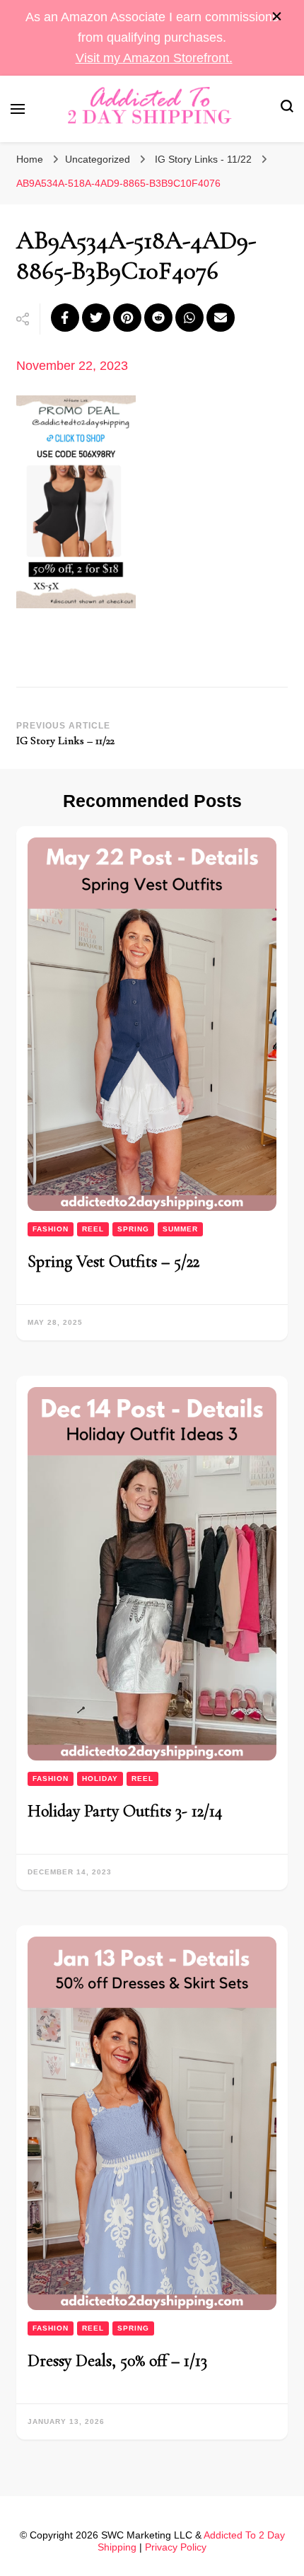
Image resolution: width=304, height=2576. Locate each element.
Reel (93, 1229)
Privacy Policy (176, 2547)
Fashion (51, 1229)
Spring (133, 1229)
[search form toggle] (287, 109)
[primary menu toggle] (18, 109)
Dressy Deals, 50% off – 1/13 (117, 2361)
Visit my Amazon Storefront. (154, 58)
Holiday (100, 1779)
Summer (180, 1229)
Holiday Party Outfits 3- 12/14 (125, 1811)
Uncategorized (98, 159)
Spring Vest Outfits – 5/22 (113, 1261)
